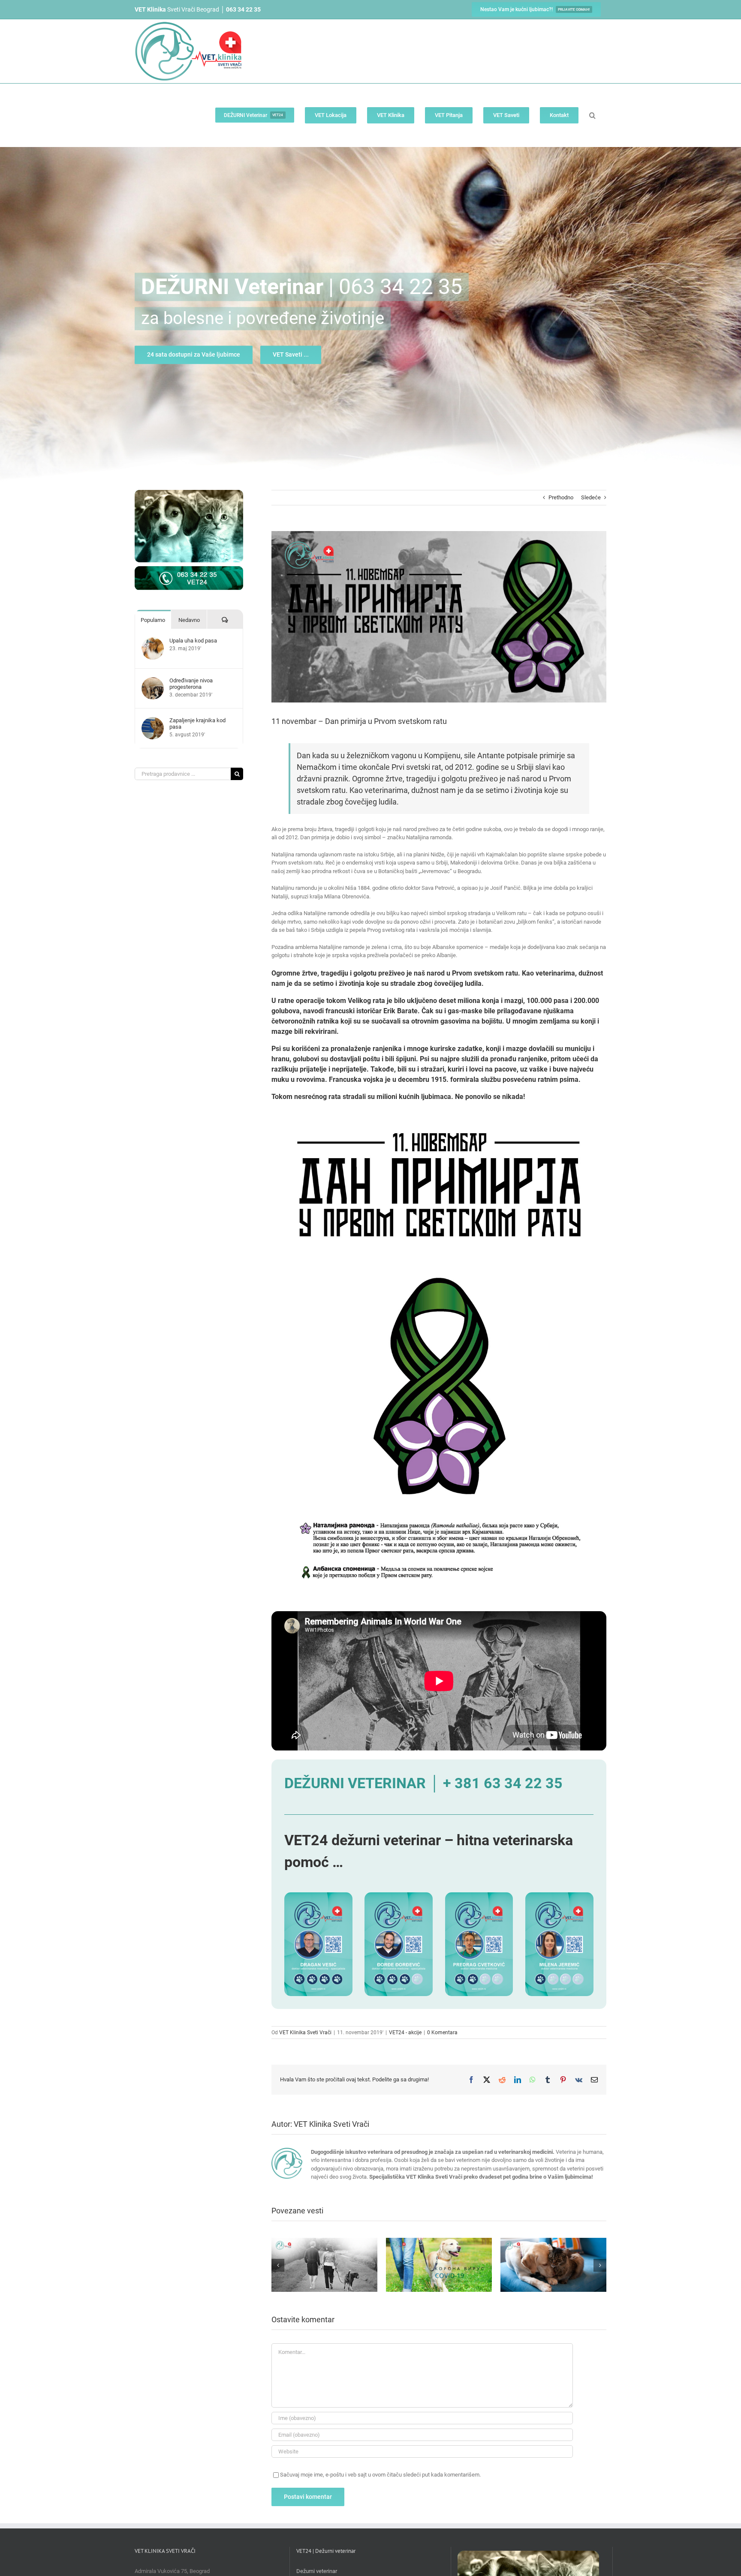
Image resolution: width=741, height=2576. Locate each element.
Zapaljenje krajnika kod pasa (197, 724)
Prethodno (561, 497)
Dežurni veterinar (317, 2571)
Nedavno (189, 620)
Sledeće (591, 497)
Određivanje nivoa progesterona (191, 684)
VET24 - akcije (405, 2033)
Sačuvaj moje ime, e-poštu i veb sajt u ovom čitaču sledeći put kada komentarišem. (380, 2475)
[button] (592, 115)
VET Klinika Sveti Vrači (305, 2033)
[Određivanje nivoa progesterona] (153, 681)
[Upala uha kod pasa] (153, 641)
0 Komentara (442, 2033)
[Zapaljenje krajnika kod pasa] (153, 721)
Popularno (153, 620)
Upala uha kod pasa (193, 641)
